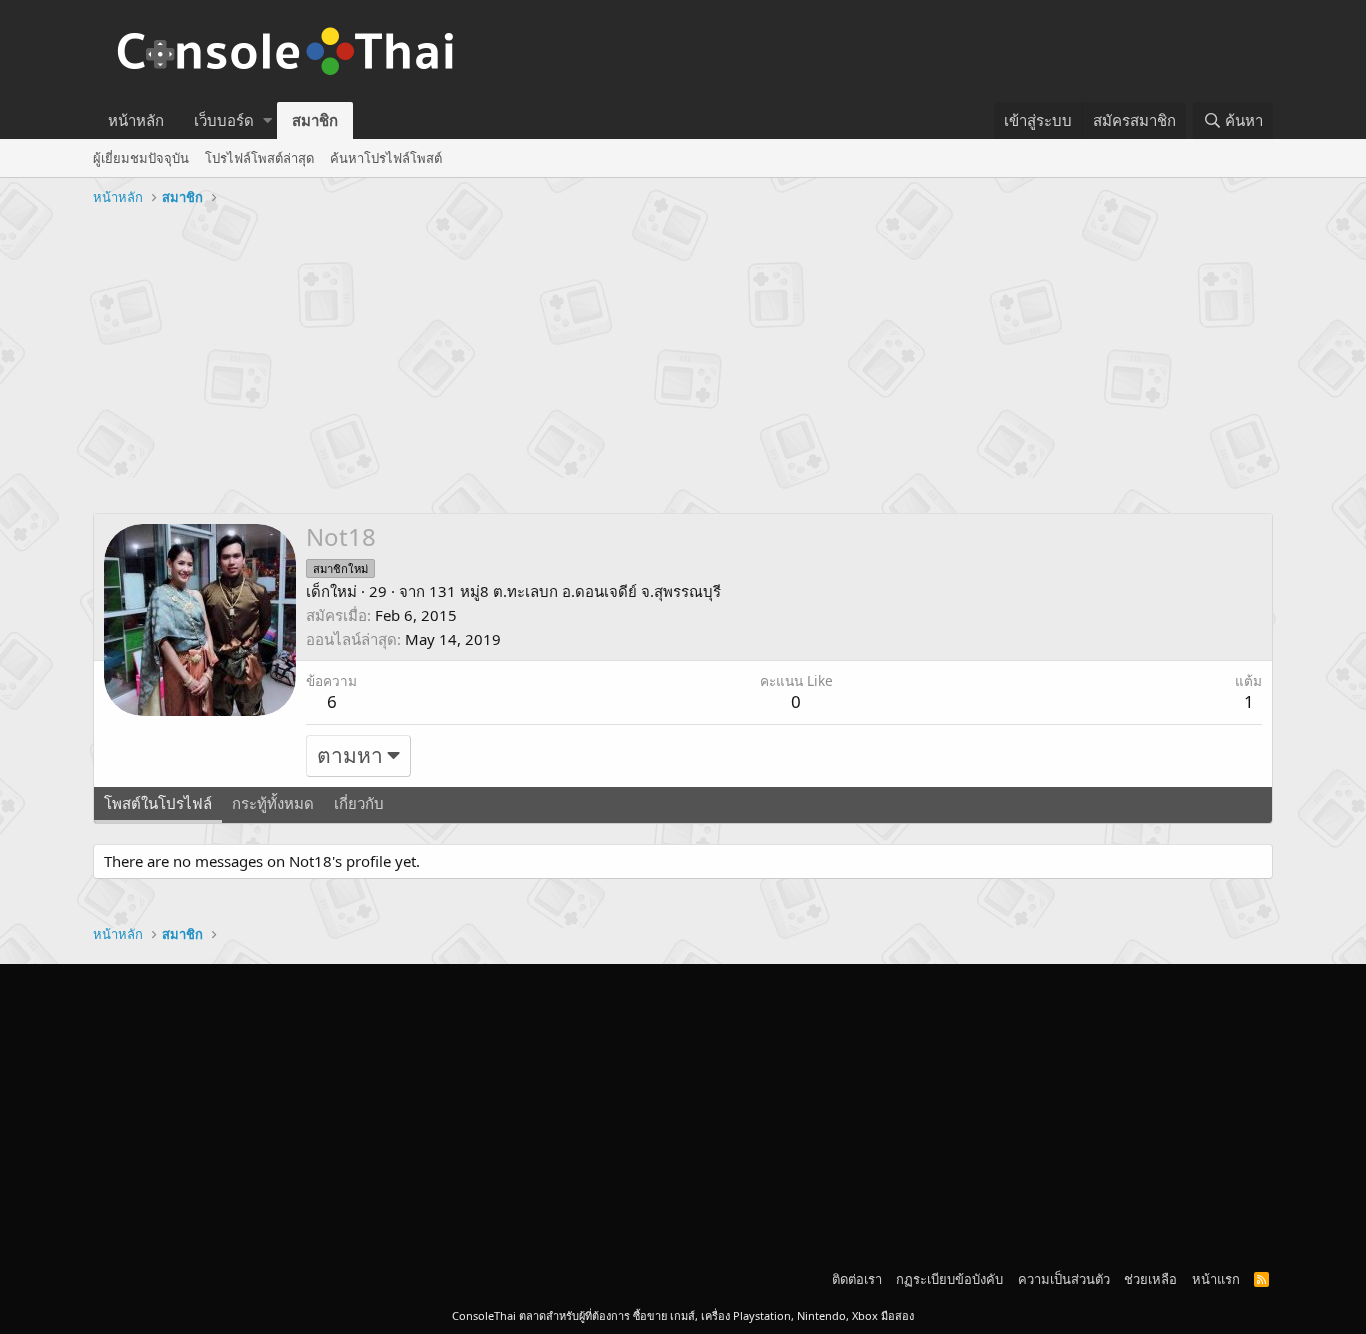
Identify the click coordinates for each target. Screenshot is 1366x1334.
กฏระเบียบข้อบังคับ (949, 1279)
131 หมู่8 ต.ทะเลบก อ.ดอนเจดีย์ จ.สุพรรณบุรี (575, 591)
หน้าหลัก (136, 120)
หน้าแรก (1216, 1279)
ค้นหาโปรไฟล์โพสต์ (386, 158)
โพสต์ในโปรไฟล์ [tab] (158, 803)
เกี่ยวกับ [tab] (359, 803)
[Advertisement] (683, 363)
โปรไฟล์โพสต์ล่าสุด (259, 158)
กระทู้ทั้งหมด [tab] (273, 803)
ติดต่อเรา (857, 1279)
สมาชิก (315, 120)
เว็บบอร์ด (224, 120)
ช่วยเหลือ (1150, 1279)
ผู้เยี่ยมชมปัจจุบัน (141, 158)
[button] (267, 120)
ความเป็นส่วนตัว (1064, 1279)
